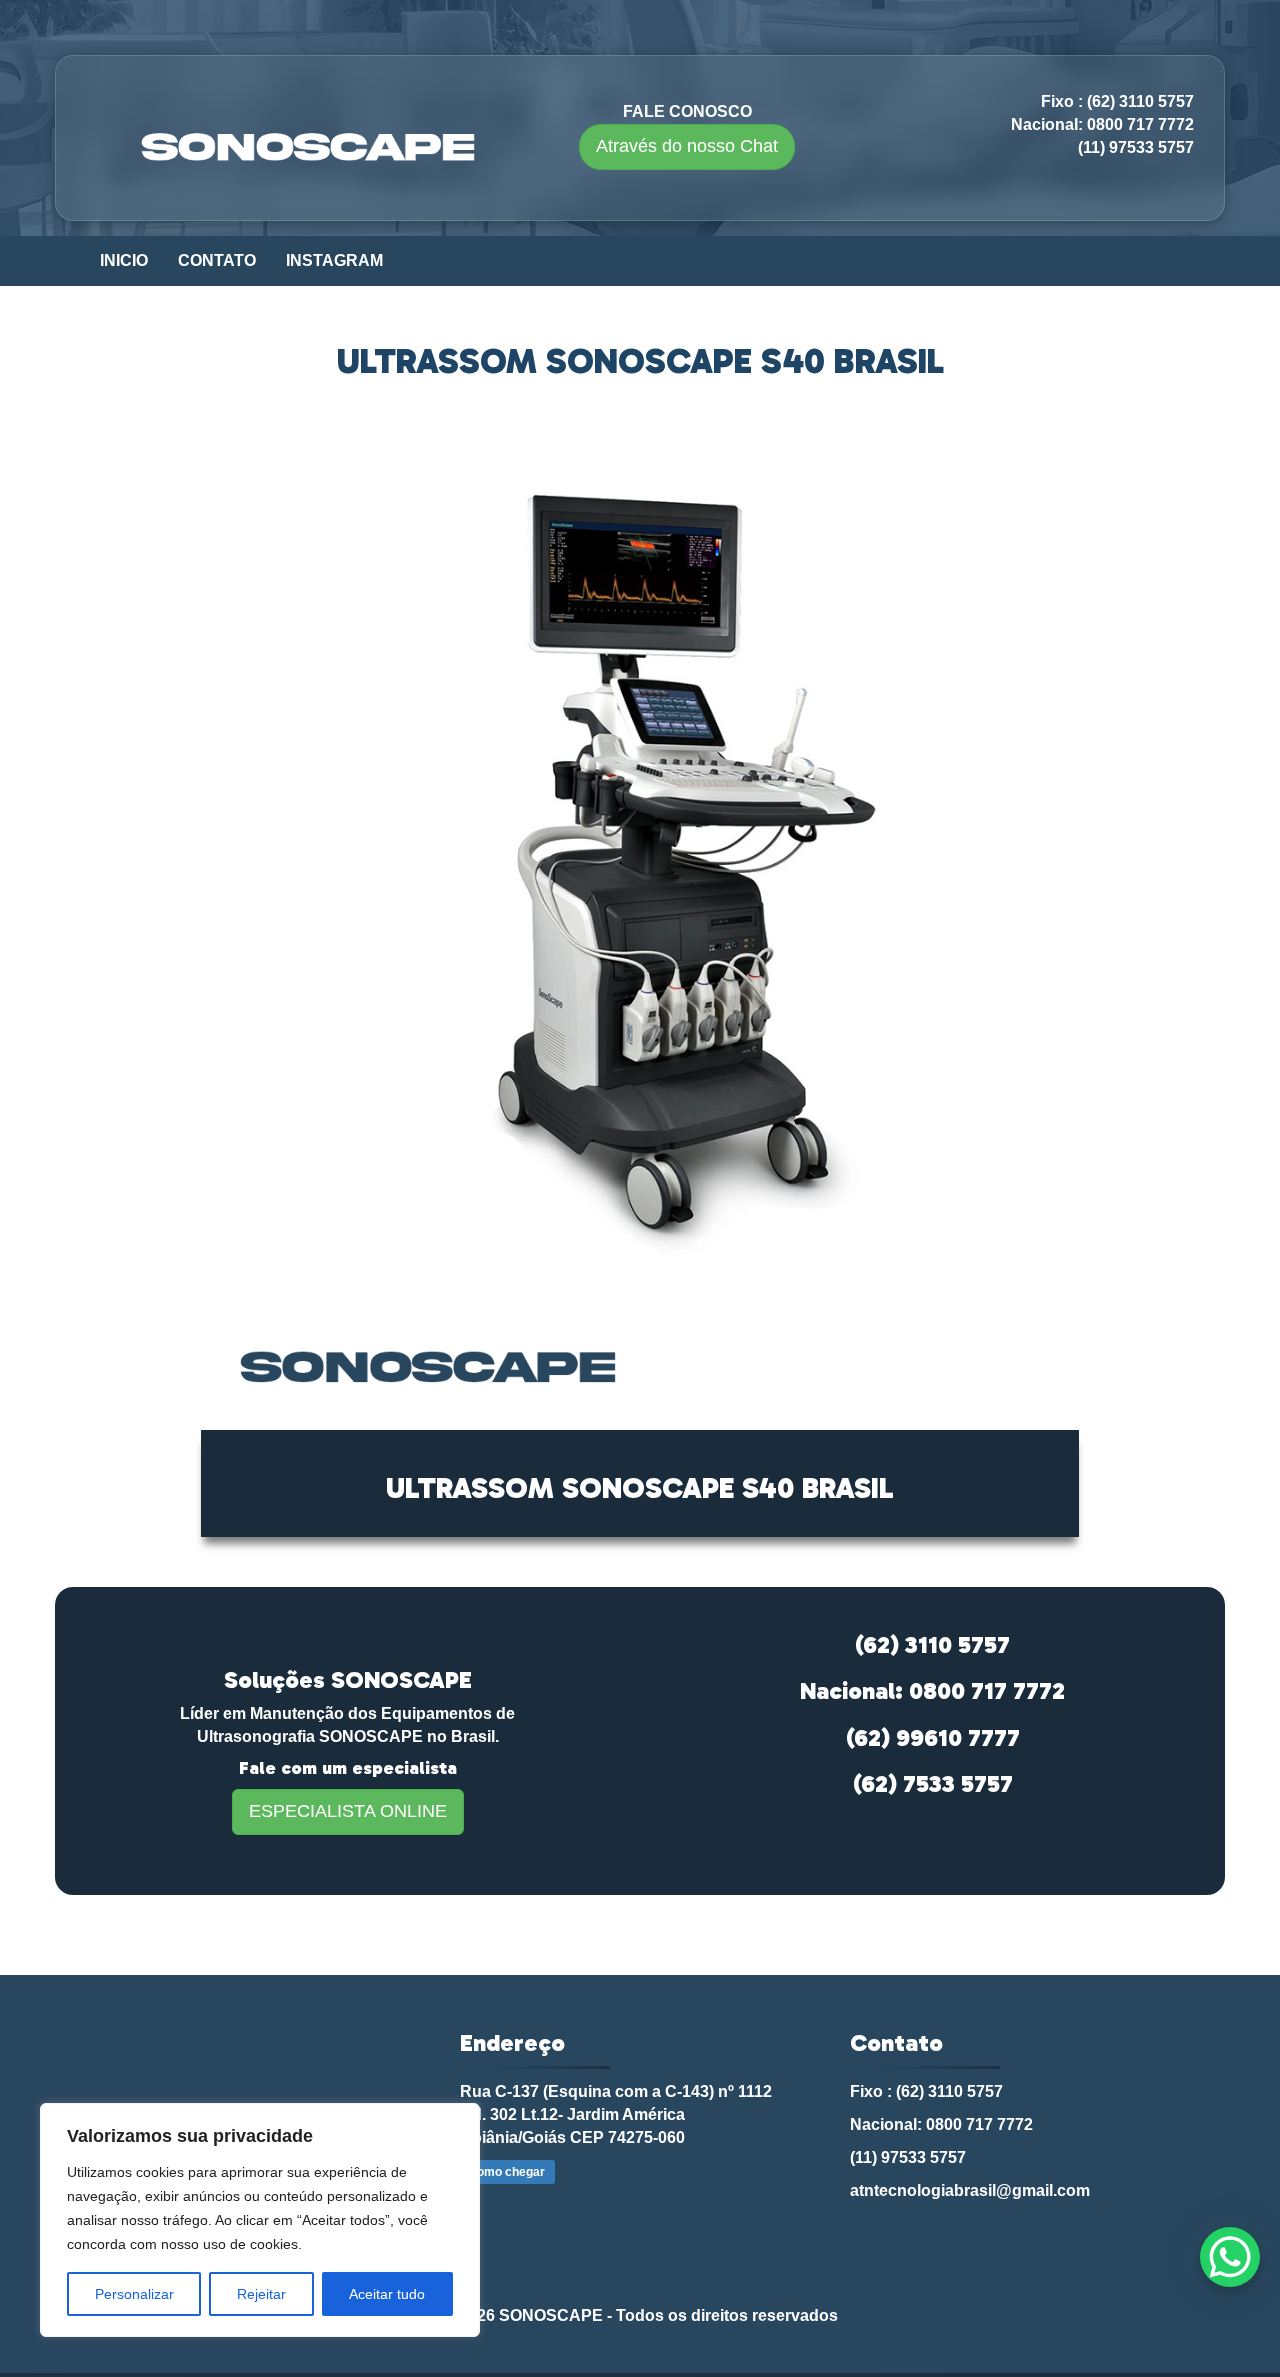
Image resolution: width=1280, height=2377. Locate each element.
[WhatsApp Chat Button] (1230, 2257)
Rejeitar (261, 2294)
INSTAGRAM (334, 260)
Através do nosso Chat (687, 146)
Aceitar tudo (387, 2294)
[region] (260, 2220)
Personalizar (134, 2294)
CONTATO (217, 260)
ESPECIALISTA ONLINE (348, 1811)
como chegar (507, 2172)
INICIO (124, 260)
